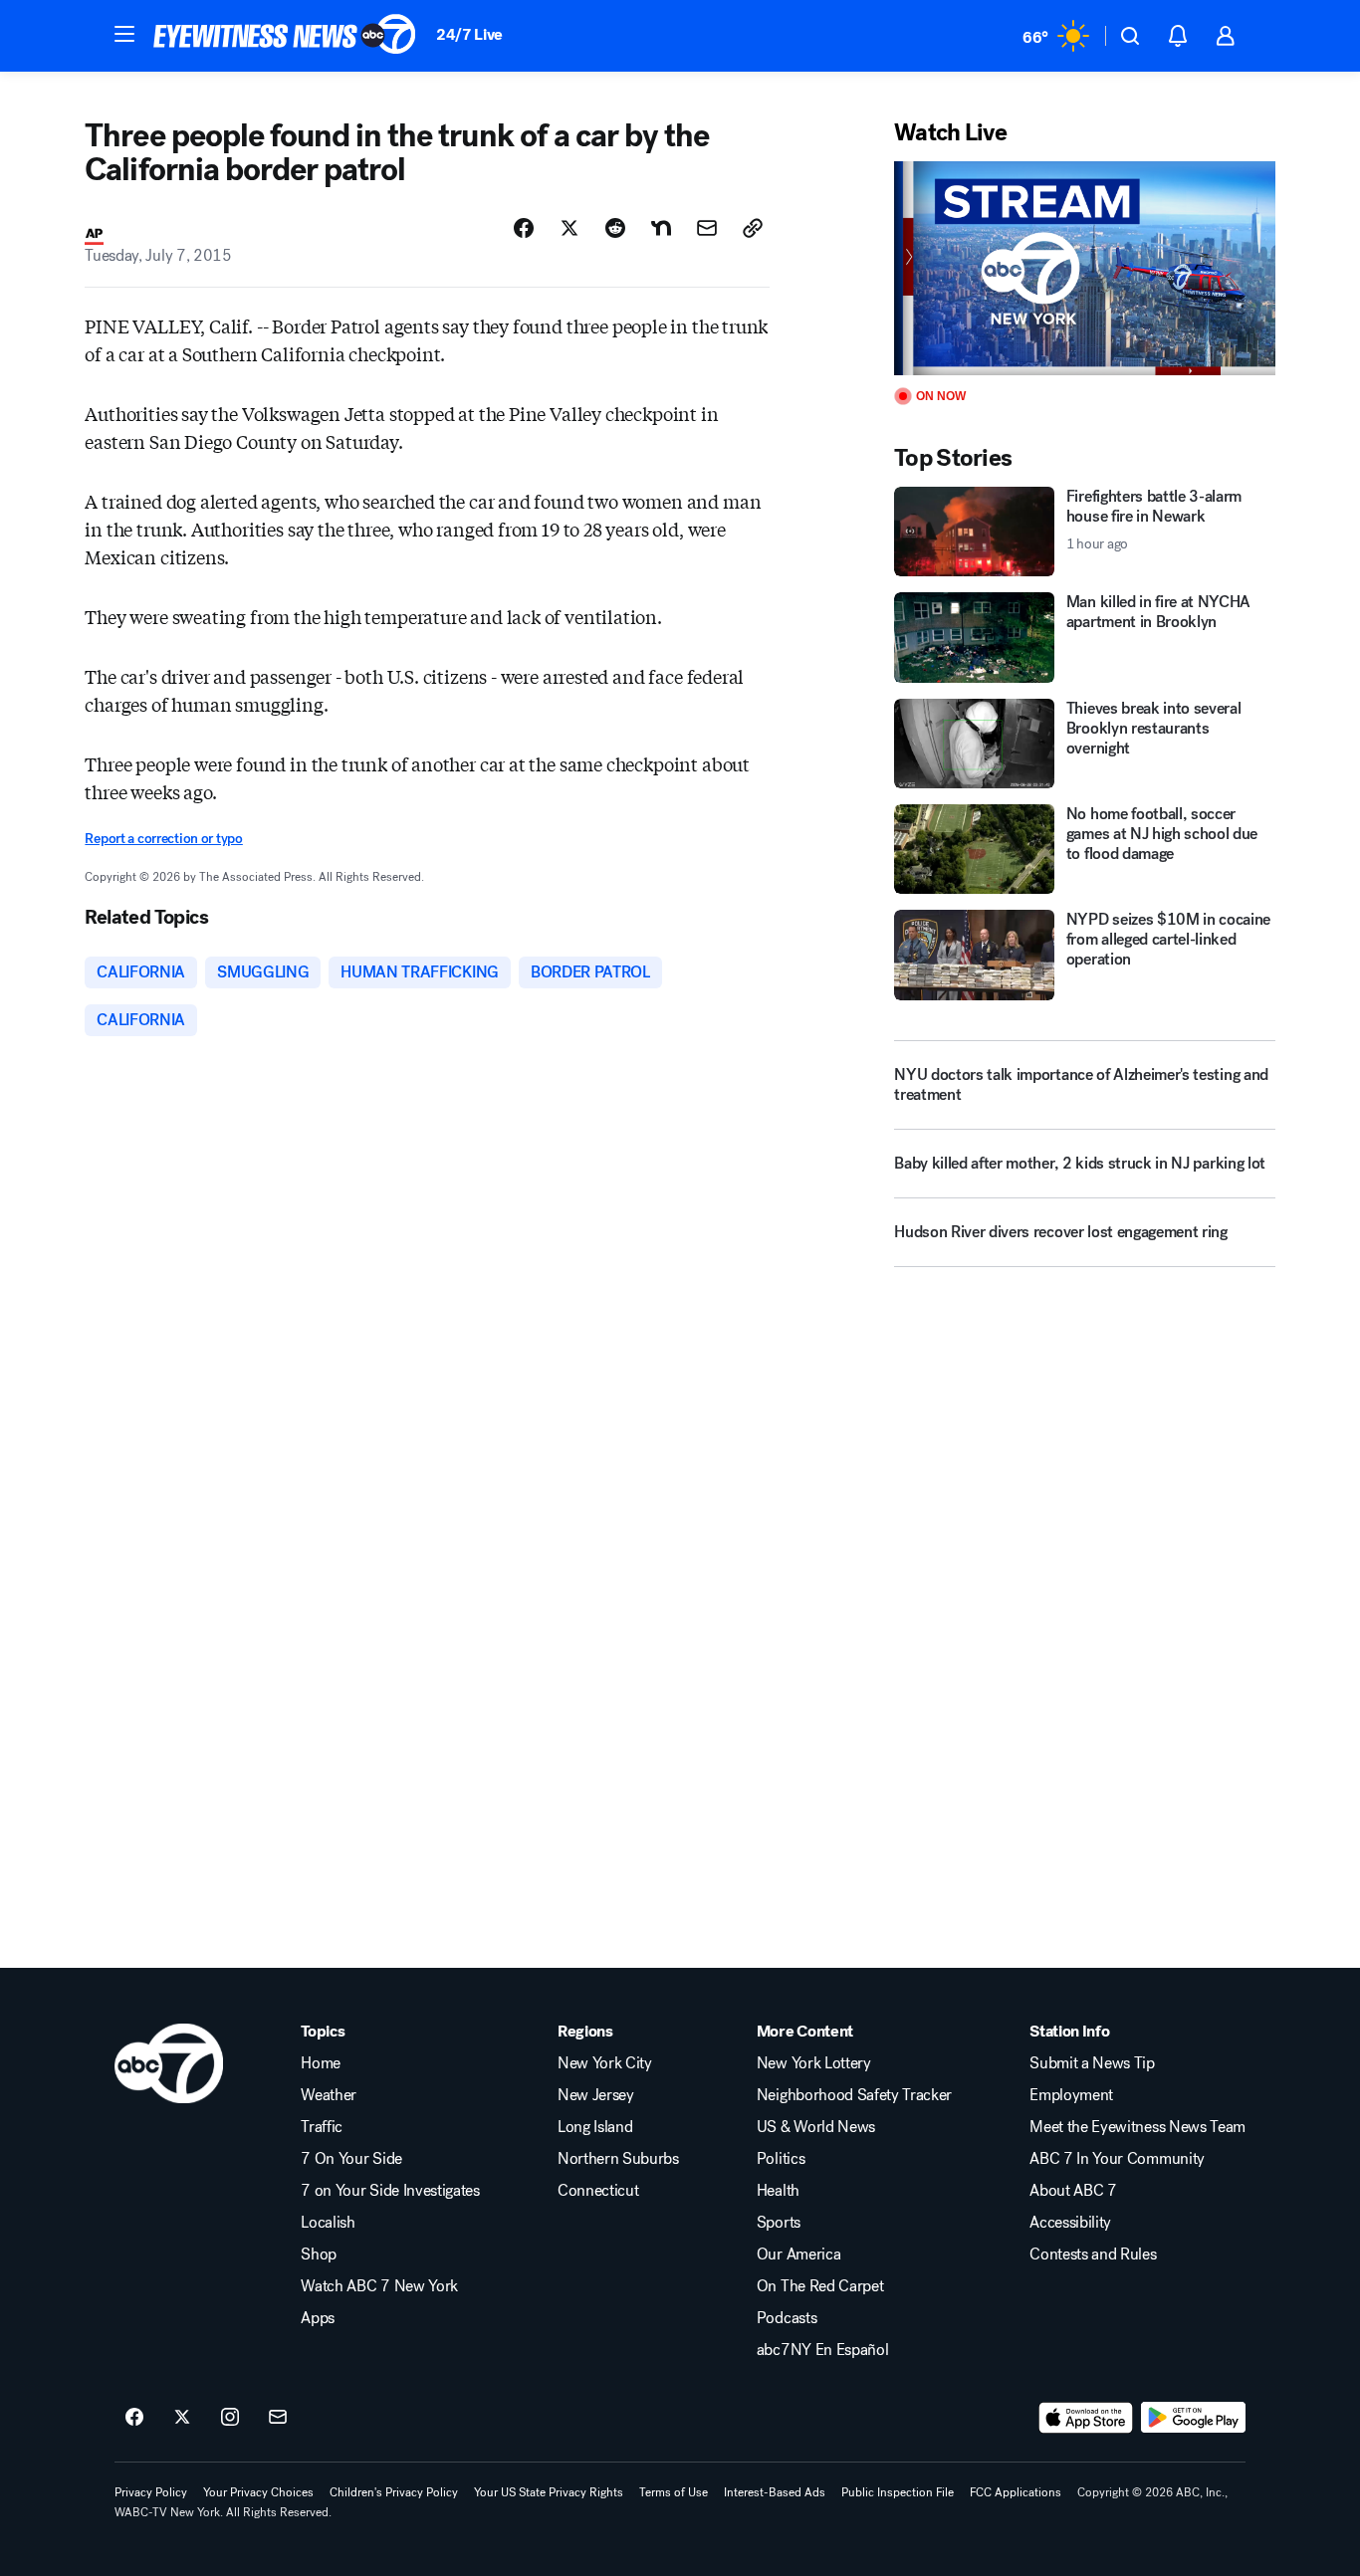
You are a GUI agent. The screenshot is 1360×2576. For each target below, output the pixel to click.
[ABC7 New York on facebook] (134, 2418)
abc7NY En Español (823, 2350)
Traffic (322, 2127)
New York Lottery (814, 2063)
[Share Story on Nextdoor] (661, 228)
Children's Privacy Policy (394, 2492)
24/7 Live (469, 34)
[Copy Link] (753, 228)
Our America (798, 2254)
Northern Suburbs (618, 2159)
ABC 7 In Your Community (1117, 2159)
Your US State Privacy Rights (549, 2492)
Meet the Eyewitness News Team (1137, 2127)
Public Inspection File (898, 2492)
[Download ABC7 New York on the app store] (1086, 2418)
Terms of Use (674, 2492)
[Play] (1084, 268)
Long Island (595, 2127)
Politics (781, 2159)
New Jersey (596, 2095)
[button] (124, 34)
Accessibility (1070, 2223)
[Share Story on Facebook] (524, 228)
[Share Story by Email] (707, 228)
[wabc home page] (169, 2063)
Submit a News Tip (1092, 2063)
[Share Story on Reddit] (615, 228)
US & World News (816, 2127)
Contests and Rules (1093, 2254)
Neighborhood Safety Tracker (854, 2095)
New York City (605, 2063)
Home (321, 2063)
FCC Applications (1016, 2492)
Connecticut (598, 2191)
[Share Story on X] (569, 228)
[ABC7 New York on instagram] (230, 2418)
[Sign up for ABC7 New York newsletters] (278, 2418)
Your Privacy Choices (258, 2492)
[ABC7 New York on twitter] (182, 2418)
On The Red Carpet (820, 2286)
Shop (319, 2254)
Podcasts (787, 2318)
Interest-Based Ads (775, 2492)
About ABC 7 (1073, 2191)
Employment (1071, 2095)
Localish (328, 2223)
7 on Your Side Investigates (390, 2191)
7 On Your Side (351, 2159)
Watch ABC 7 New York (379, 2286)
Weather (329, 2095)
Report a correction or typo (163, 839)
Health (778, 2191)
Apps (318, 2318)
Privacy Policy (151, 2492)
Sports (779, 2223)
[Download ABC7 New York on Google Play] (1193, 2418)
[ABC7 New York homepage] (285, 36)
